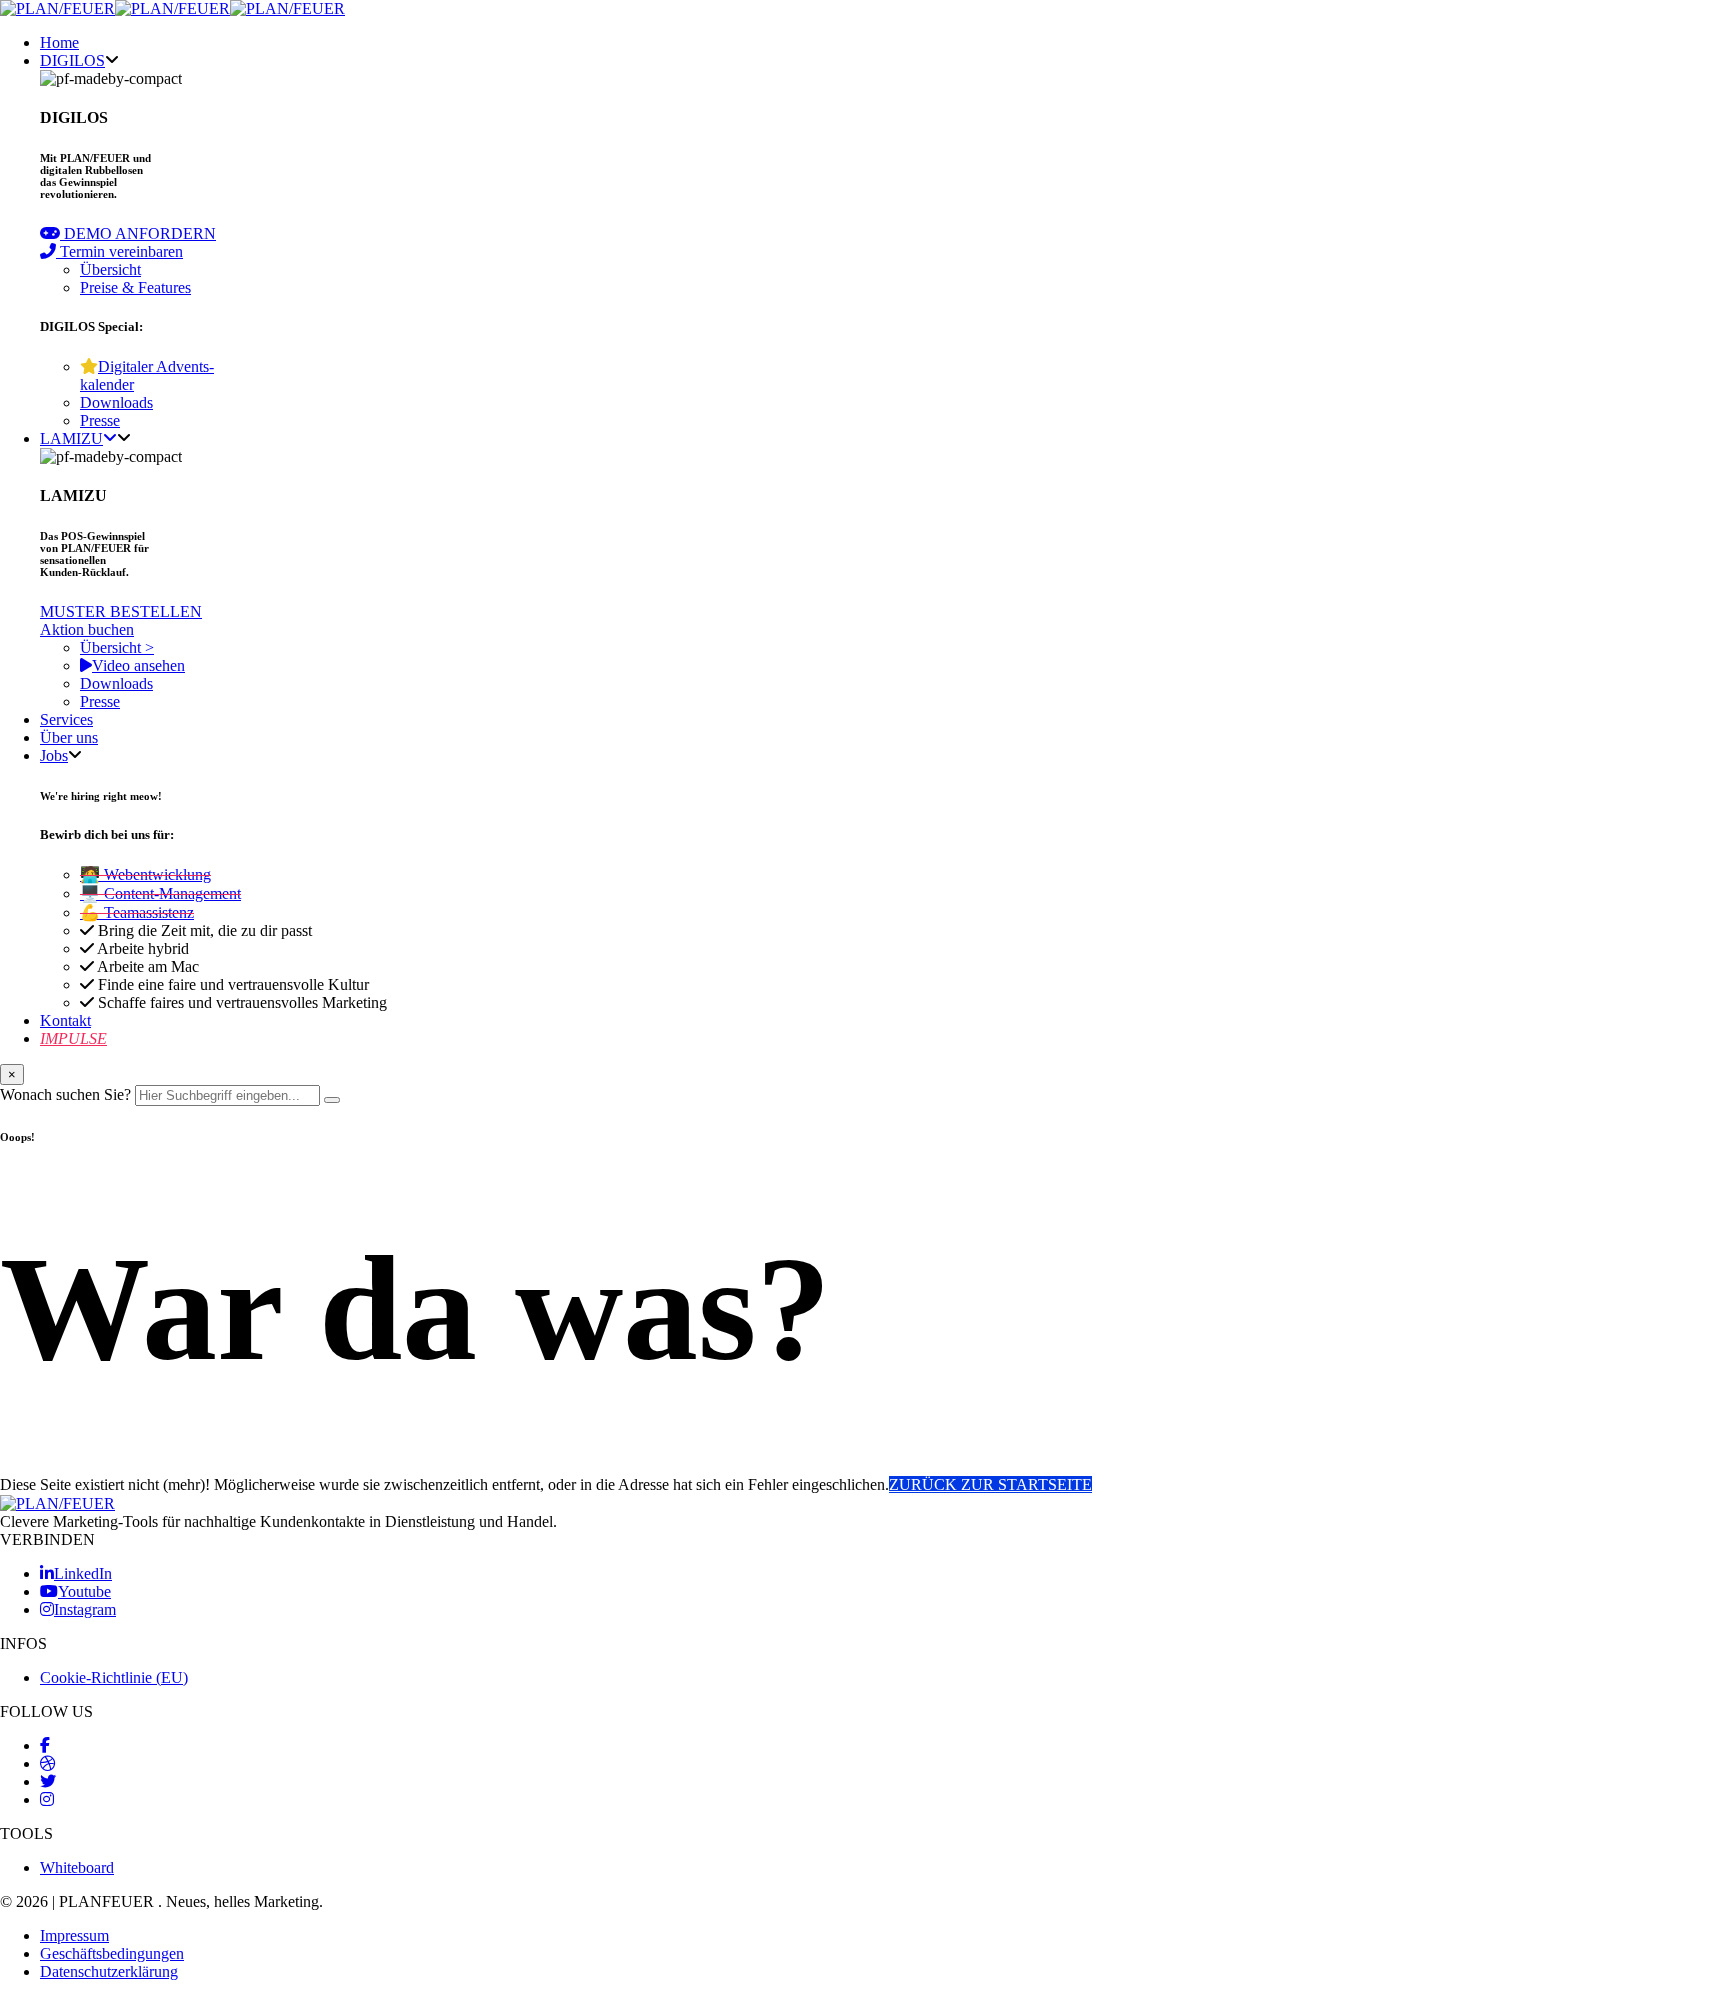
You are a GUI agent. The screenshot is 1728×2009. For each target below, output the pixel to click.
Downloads (116, 402)
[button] (128, 233)
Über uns (69, 737)
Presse (100, 420)
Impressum (74, 1935)
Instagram (85, 1609)
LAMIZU (71, 438)
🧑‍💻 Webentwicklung (145, 874)
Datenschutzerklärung (109, 1971)
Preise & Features (135, 287)
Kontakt (65, 1020)
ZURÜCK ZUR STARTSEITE (990, 1484)
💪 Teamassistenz (137, 912)
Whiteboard (77, 1867)
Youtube (84, 1591)
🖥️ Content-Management (160, 893)
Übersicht (110, 269)
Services (66, 719)
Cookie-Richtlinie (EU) (114, 1677)
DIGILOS (72, 60)
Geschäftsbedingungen (112, 1953)
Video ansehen (138, 665)
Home (59, 42)
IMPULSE (73, 1038)
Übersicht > (117, 647)
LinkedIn (83, 1573)
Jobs (54, 755)
